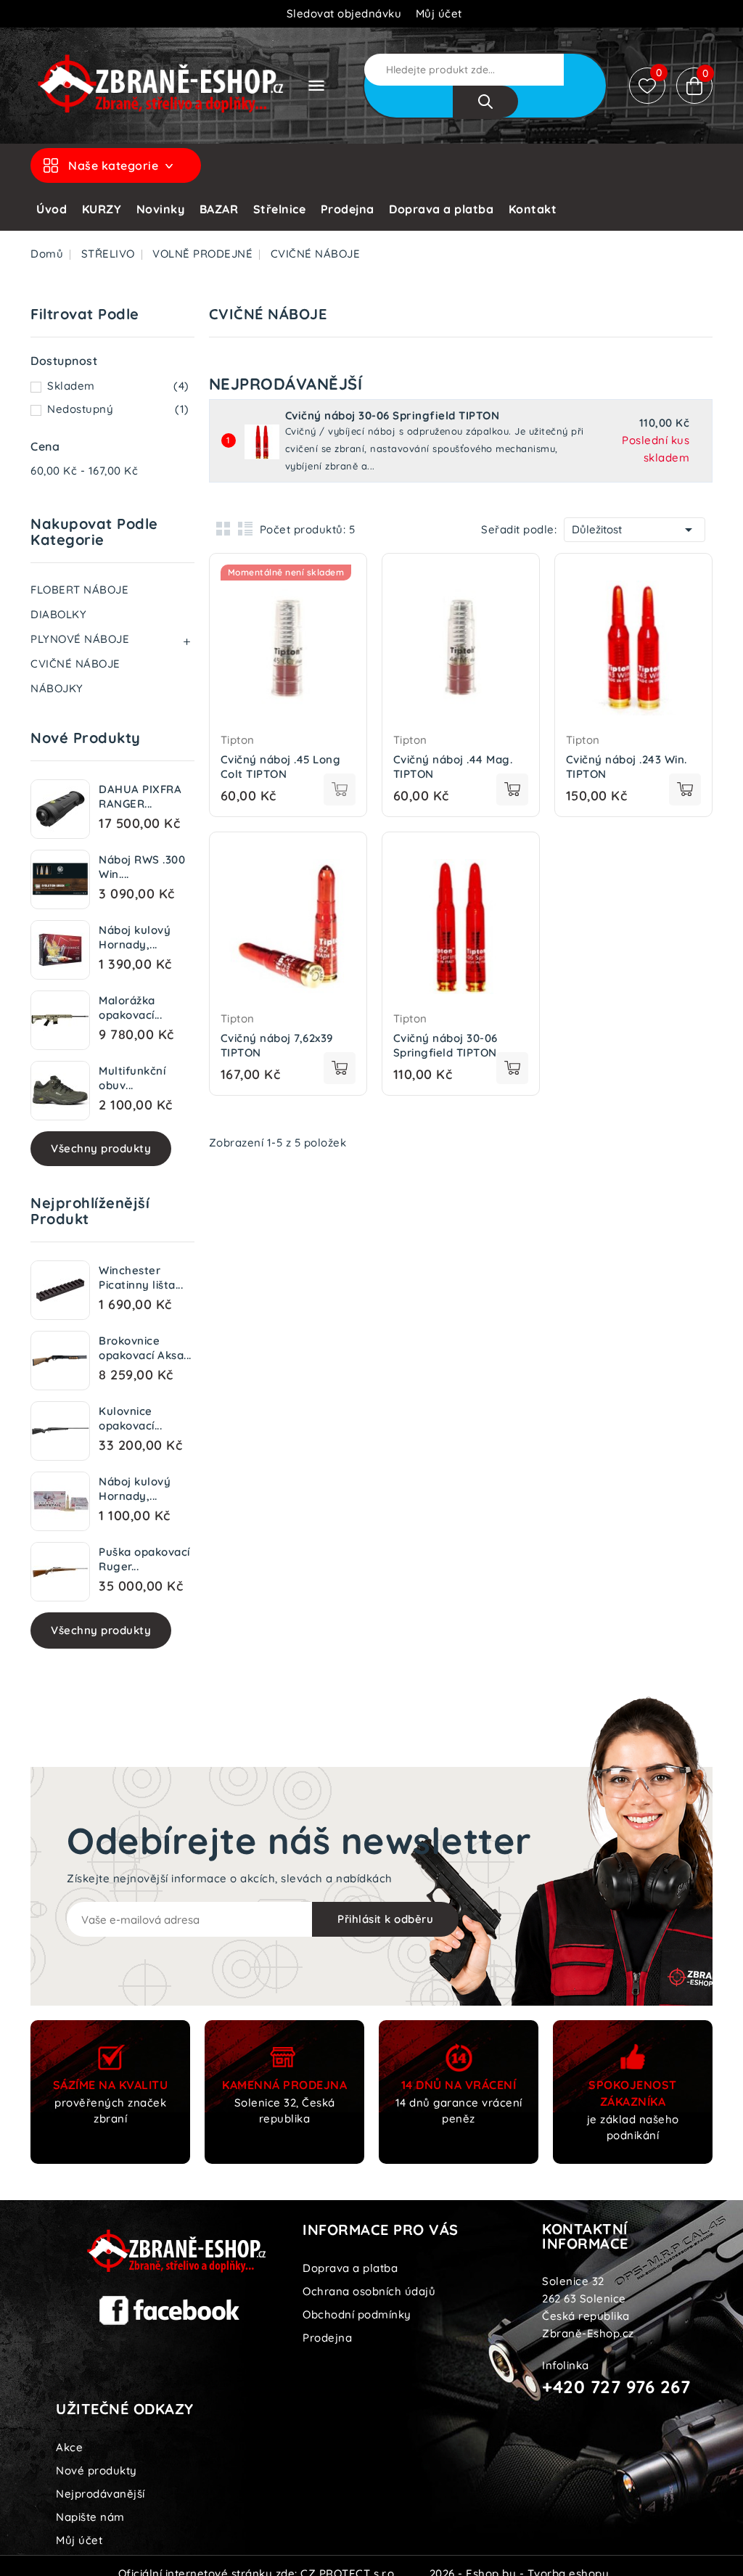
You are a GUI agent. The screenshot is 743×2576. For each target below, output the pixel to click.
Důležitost (635, 530)
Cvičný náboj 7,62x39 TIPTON (277, 1045)
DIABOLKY (58, 614)
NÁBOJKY (57, 688)
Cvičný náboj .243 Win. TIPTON (627, 767)
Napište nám (90, 2517)
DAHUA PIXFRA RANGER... (140, 796)
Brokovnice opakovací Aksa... (145, 1348)
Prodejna (348, 209)
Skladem (118, 386)
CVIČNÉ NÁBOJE (75, 664)
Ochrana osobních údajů (369, 2291)
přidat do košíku (340, 789)
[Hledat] (485, 102)
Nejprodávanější (100, 2494)
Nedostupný (118, 409)
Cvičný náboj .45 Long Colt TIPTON (281, 767)
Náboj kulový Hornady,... (135, 937)
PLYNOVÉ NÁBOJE (80, 639)
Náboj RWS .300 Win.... (142, 867)
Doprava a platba (441, 209)
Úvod (52, 209)
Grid (223, 528)
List (245, 528)
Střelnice (280, 209)
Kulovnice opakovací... (130, 1418)
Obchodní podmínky (357, 2314)
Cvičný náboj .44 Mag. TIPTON (453, 767)
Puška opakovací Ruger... (144, 1559)
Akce (69, 2447)
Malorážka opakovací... (130, 1008)
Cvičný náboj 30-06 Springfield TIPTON (393, 416)
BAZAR (219, 209)
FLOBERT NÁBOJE (79, 590)
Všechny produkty (101, 1148)
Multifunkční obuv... (132, 1078)
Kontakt (533, 209)
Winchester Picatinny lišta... (141, 1277)
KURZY (102, 209)
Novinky (161, 209)
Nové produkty (97, 2470)
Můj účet (79, 2540)
